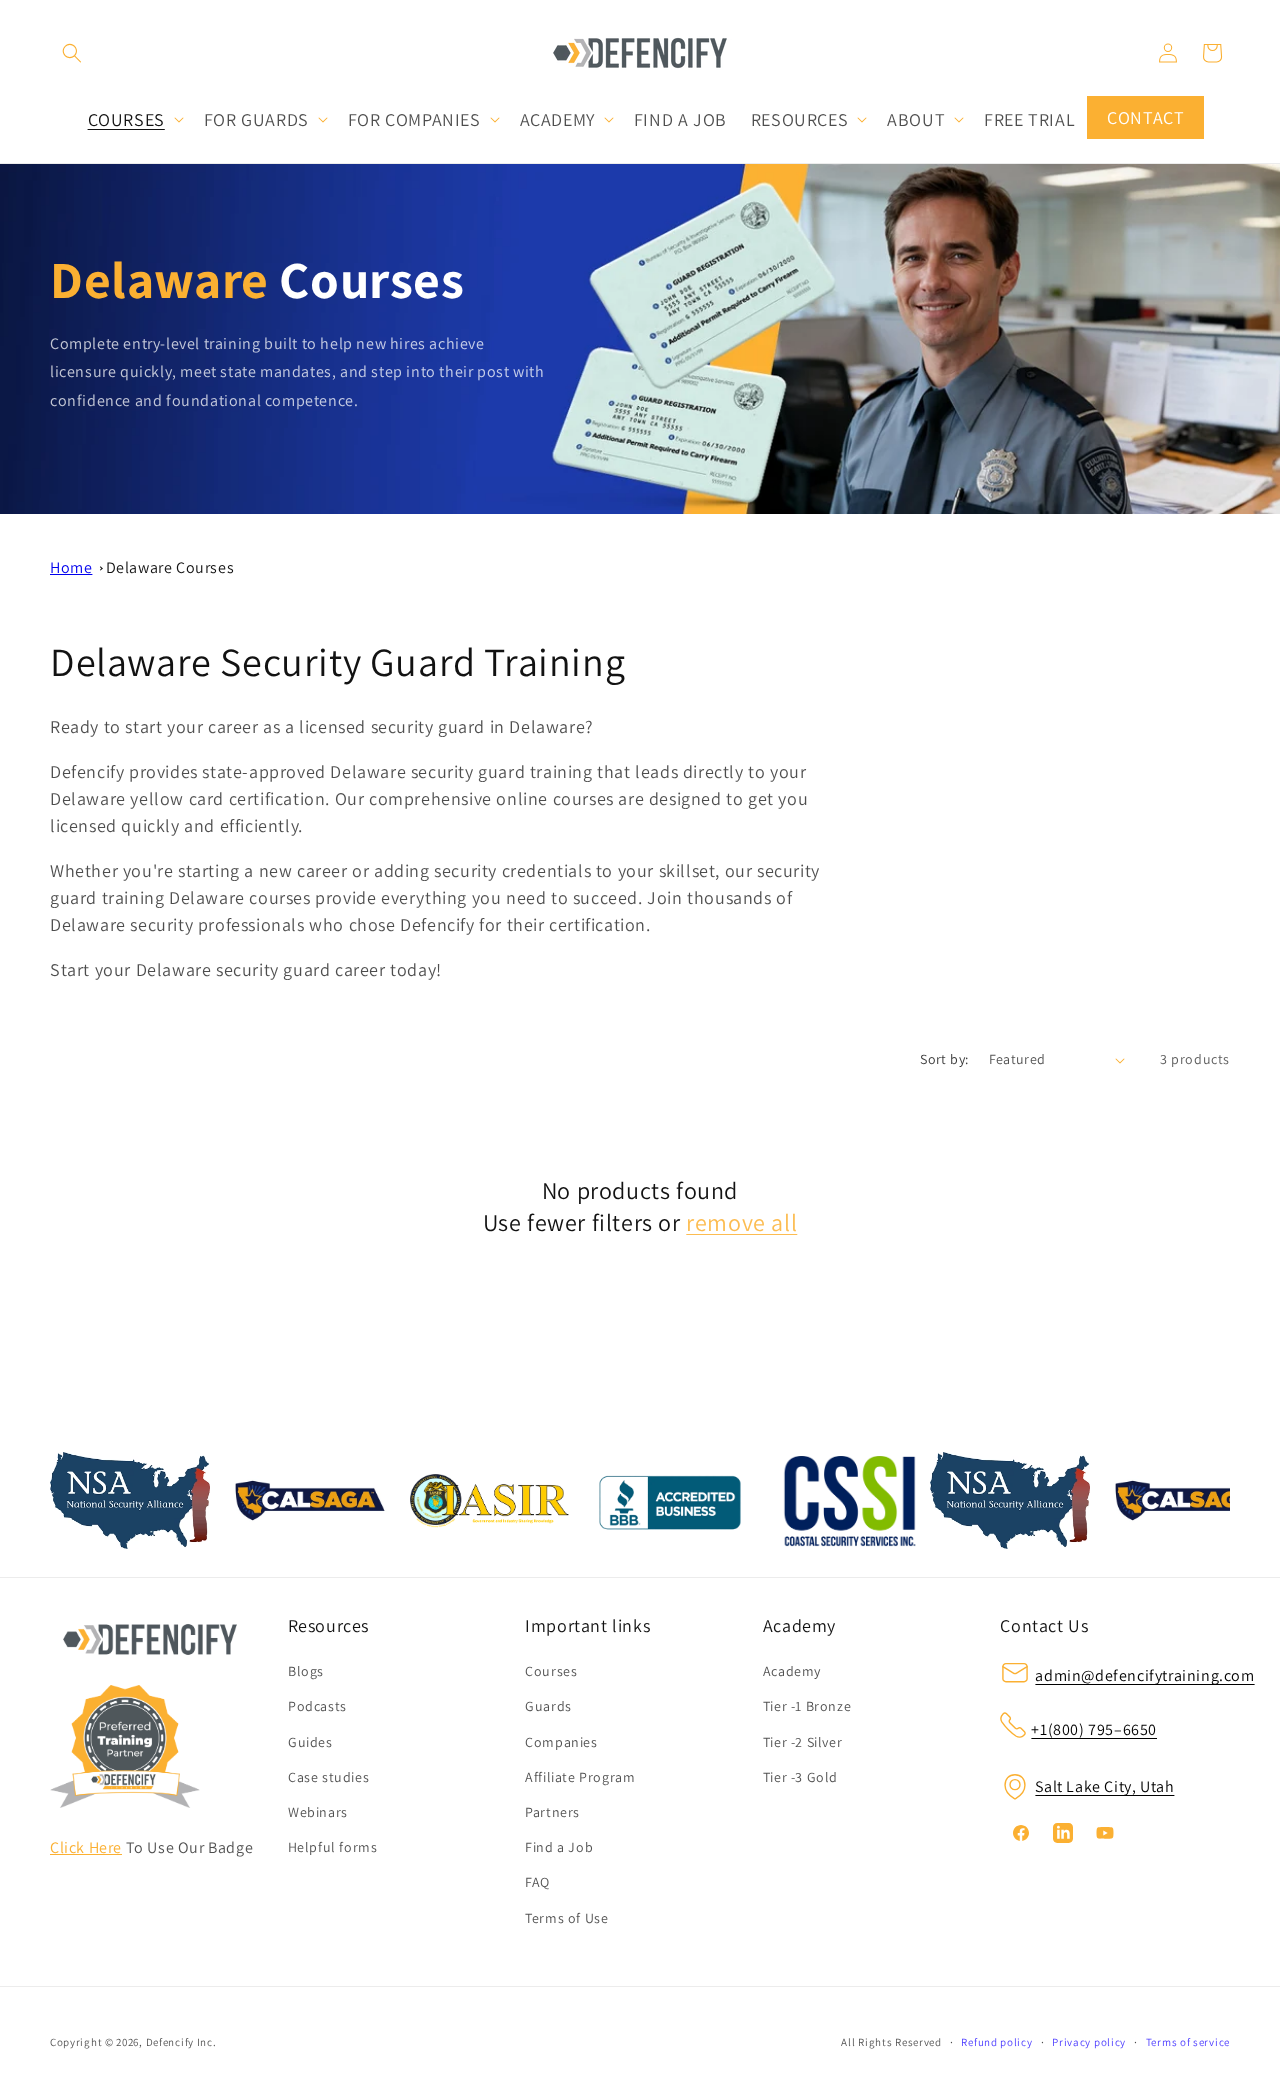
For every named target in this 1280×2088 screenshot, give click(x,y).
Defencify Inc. (181, 2042)
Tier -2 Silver (802, 1742)
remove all (741, 1222)
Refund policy (996, 2042)
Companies (561, 1742)
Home (71, 567)
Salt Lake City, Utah (1104, 1787)
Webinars (318, 1812)
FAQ (537, 1883)
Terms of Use (566, 1918)
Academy (792, 1672)
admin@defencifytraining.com (1144, 1676)
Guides (310, 1742)
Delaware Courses (170, 567)
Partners (552, 1812)
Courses (551, 1672)
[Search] (72, 53)
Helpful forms (333, 1847)
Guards (548, 1707)
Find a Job (559, 1847)
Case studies (328, 1777)
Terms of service (1188, 2042)
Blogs (306, 1672)
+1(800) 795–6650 (1094, 1729)
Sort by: (944, 1059)
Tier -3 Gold (800, 1777)
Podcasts (317, 1707)
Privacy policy (1089, 2042)
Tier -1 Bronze (807, 1707)
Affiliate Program (580, 1777)
